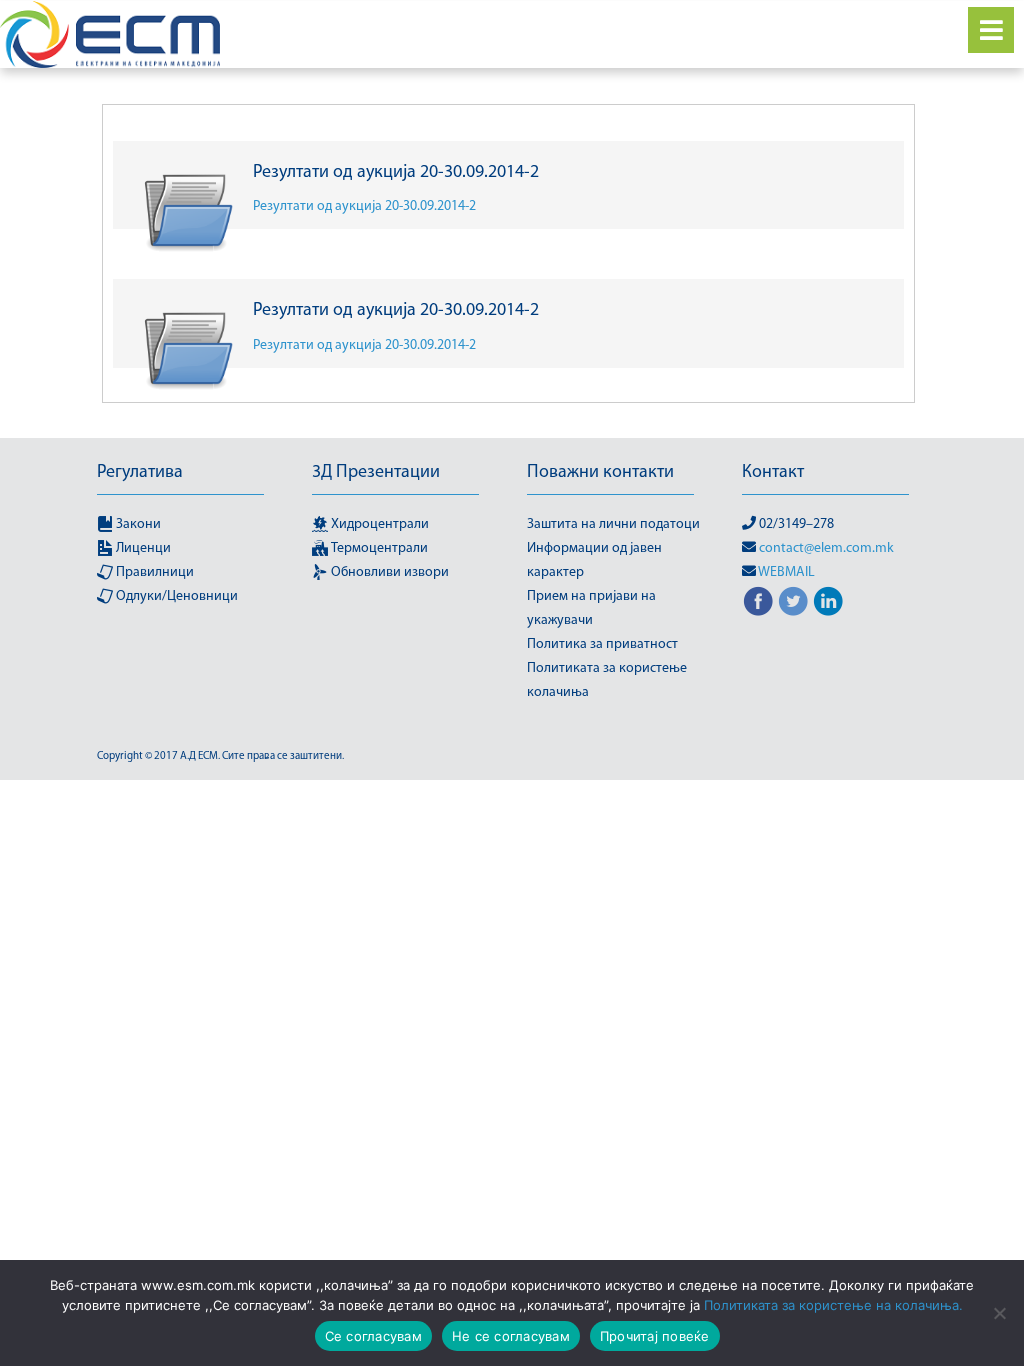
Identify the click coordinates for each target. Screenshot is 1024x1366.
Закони (137, 524)
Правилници (153, 572)
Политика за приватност (602, 644)
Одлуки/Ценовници (175, 596)
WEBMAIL (786, 572)
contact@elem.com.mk (826, 548)
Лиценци (142, 548)
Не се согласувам (511, 1336)
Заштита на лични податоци (613, 524)
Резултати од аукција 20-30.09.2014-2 (364, 206)
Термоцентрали (378, 548)
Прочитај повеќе (655, 1336)
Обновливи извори (388, 572)
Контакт (773, 473)
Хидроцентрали (378, 524)
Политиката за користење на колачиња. (833, 1305)
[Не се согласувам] (999, 1313)
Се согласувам (373, 1336)
